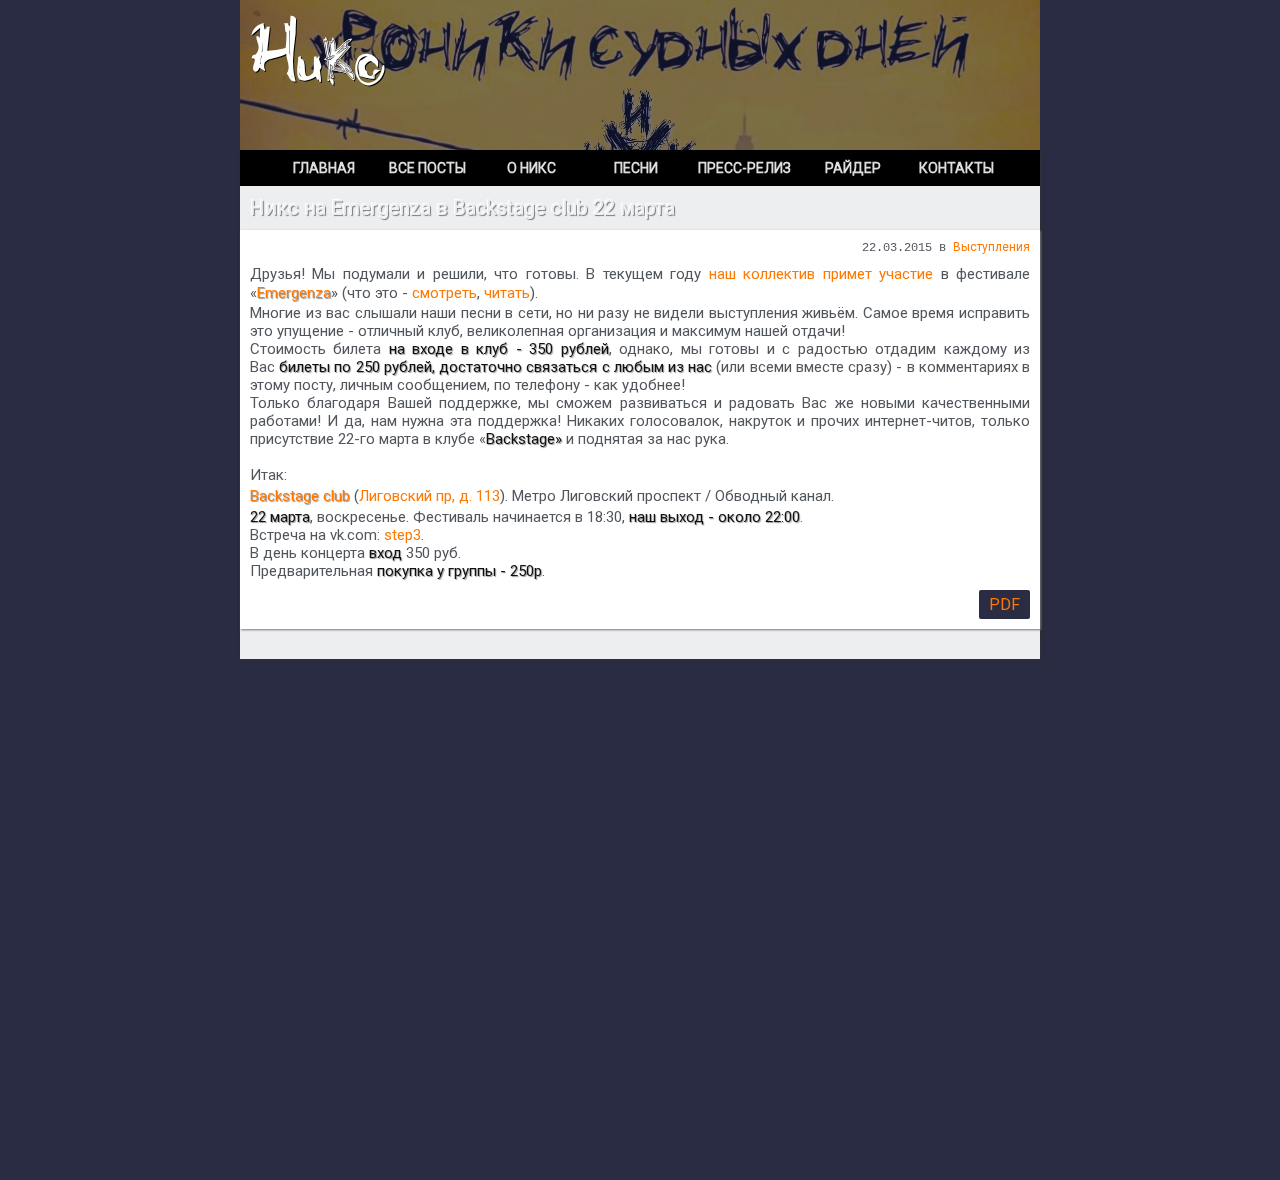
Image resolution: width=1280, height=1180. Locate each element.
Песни (636, 168)
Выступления (991, 247)
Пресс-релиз (744, 168)
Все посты (427, 168)
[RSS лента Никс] (1022, 19)
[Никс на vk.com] (973, 19)
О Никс (531, 168)
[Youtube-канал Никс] (951, 19)
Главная (324, 168)
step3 (402, 535)
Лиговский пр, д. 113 (429, 496)
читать (507, 293)
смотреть (444, 293)
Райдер (853, 168)
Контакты (956, 168)
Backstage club (300, 496)
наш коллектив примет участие (821, 274)
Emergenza (294, 293)
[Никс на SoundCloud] (995, 19)
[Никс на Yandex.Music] (1008, 19)
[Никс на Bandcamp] (929, 19)
